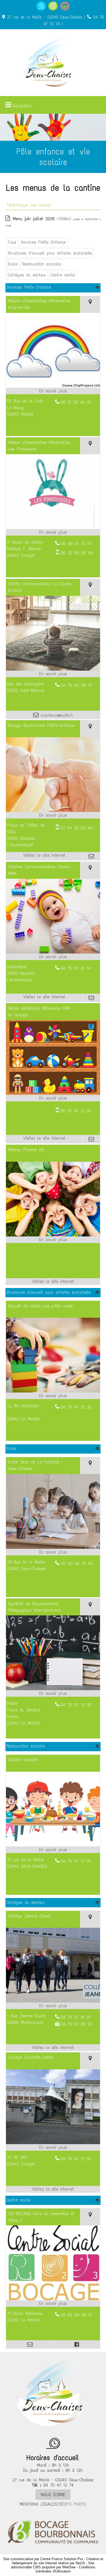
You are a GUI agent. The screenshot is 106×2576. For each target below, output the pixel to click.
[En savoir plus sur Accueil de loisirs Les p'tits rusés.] (53, 1396)
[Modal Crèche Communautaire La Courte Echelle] (53, 669)
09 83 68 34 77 (76, 2315)
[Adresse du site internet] (44, 856)
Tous (12, 242)
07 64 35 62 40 (77, 828)
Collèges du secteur (27, 275)
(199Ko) (43, 219)
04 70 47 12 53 (76, 2159)
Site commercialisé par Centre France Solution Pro (43, 2559)
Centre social (63, 275)
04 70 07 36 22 (76, 2024)
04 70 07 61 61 (76, 2017)
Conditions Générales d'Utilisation (66, 2569)
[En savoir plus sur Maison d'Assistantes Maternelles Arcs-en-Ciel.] (53, 391)
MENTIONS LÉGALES (38, 2504)
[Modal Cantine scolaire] (53, 1845)
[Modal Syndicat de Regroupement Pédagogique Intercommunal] (53, 1689)
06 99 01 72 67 (76, 544)
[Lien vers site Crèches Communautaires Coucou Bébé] (53, 952)
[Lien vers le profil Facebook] (77, 2344)
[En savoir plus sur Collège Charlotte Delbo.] (53, 2147)
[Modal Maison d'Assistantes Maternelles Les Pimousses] (53, 528)
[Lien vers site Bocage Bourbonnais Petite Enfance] (53, 810)
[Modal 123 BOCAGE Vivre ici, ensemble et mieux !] (53, 2299)
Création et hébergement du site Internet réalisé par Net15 (58, 2561)
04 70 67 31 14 (76, 968)
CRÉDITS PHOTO (71, 2504)
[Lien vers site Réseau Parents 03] (53, 1235)
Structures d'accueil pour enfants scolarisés (50, 253)
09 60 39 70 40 (77, 1563)
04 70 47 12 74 (76, 1861)
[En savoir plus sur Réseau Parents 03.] (53, 1240)
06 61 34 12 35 (76, 1111)
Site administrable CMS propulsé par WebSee (53, 2565)
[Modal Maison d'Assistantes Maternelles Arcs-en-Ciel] (53, 386)
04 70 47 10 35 (76, 1407)
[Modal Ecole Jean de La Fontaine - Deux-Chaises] (53, 1547)
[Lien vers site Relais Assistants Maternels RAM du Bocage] (53, 1093)
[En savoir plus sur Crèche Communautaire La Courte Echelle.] (53, 674)
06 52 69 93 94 (77, 553)
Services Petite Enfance (43, 242)
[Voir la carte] (90, 304)
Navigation (22, 106)
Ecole (13, 264)
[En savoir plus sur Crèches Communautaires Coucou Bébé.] (53, 957)
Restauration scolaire (41, 264)
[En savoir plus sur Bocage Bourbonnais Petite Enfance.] (53, 815)
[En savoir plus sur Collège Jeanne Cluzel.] (53, 2006)
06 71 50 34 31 (76, 402)
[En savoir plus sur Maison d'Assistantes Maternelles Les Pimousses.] (53, 532)
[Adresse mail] (91, 856)
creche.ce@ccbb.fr (56, 715)
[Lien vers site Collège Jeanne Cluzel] (53, 2001)
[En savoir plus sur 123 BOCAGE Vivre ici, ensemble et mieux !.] (53, 2303)
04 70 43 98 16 (76, 685)
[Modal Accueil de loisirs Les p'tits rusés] (53, 1391)
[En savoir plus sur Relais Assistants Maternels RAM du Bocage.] (53, 1098)
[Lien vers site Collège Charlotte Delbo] (53, 2143)
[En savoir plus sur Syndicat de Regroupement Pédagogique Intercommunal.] (53, 1693)
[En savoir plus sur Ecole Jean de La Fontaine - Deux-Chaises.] (53, 1552)
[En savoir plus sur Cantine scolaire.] (53, 1850)
